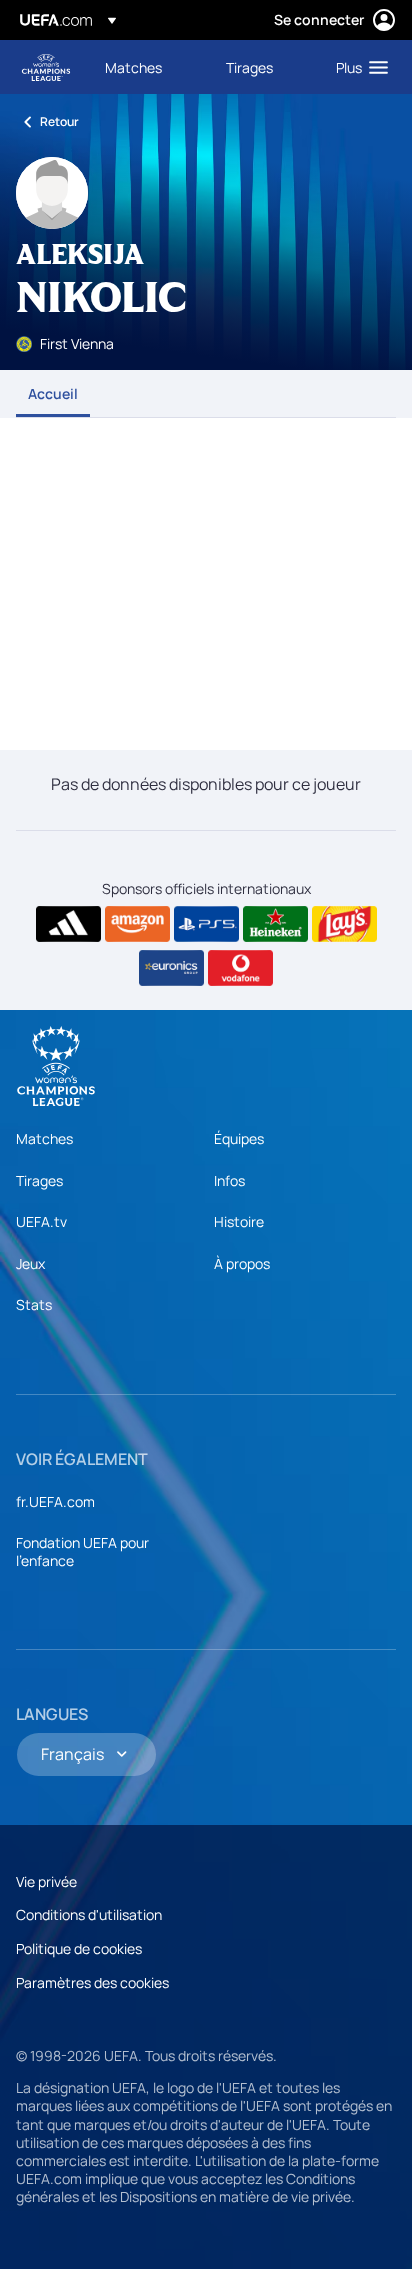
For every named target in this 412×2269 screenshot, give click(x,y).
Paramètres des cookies (92, 1982)
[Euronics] (171, 968)
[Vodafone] (240, 968)
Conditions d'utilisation (89, 1914)
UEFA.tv (41, 1221)
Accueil (53, 393)
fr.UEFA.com (55, 1501)
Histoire (239, 1221)
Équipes (239, 1138)
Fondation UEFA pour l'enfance (82, 1551)
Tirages (39, 1180)
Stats (34, 1304)
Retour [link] (59, 121)
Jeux (30, 1263)
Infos (229, 1180)
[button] (357, 67)
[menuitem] (148, 67)
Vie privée (46, 1881)
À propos (242, 1263)
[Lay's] (344, 924)
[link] (133, 67)
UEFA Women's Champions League (46, 67)
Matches (44, 1138)
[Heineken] (275, 924)
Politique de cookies (79, 1948)
